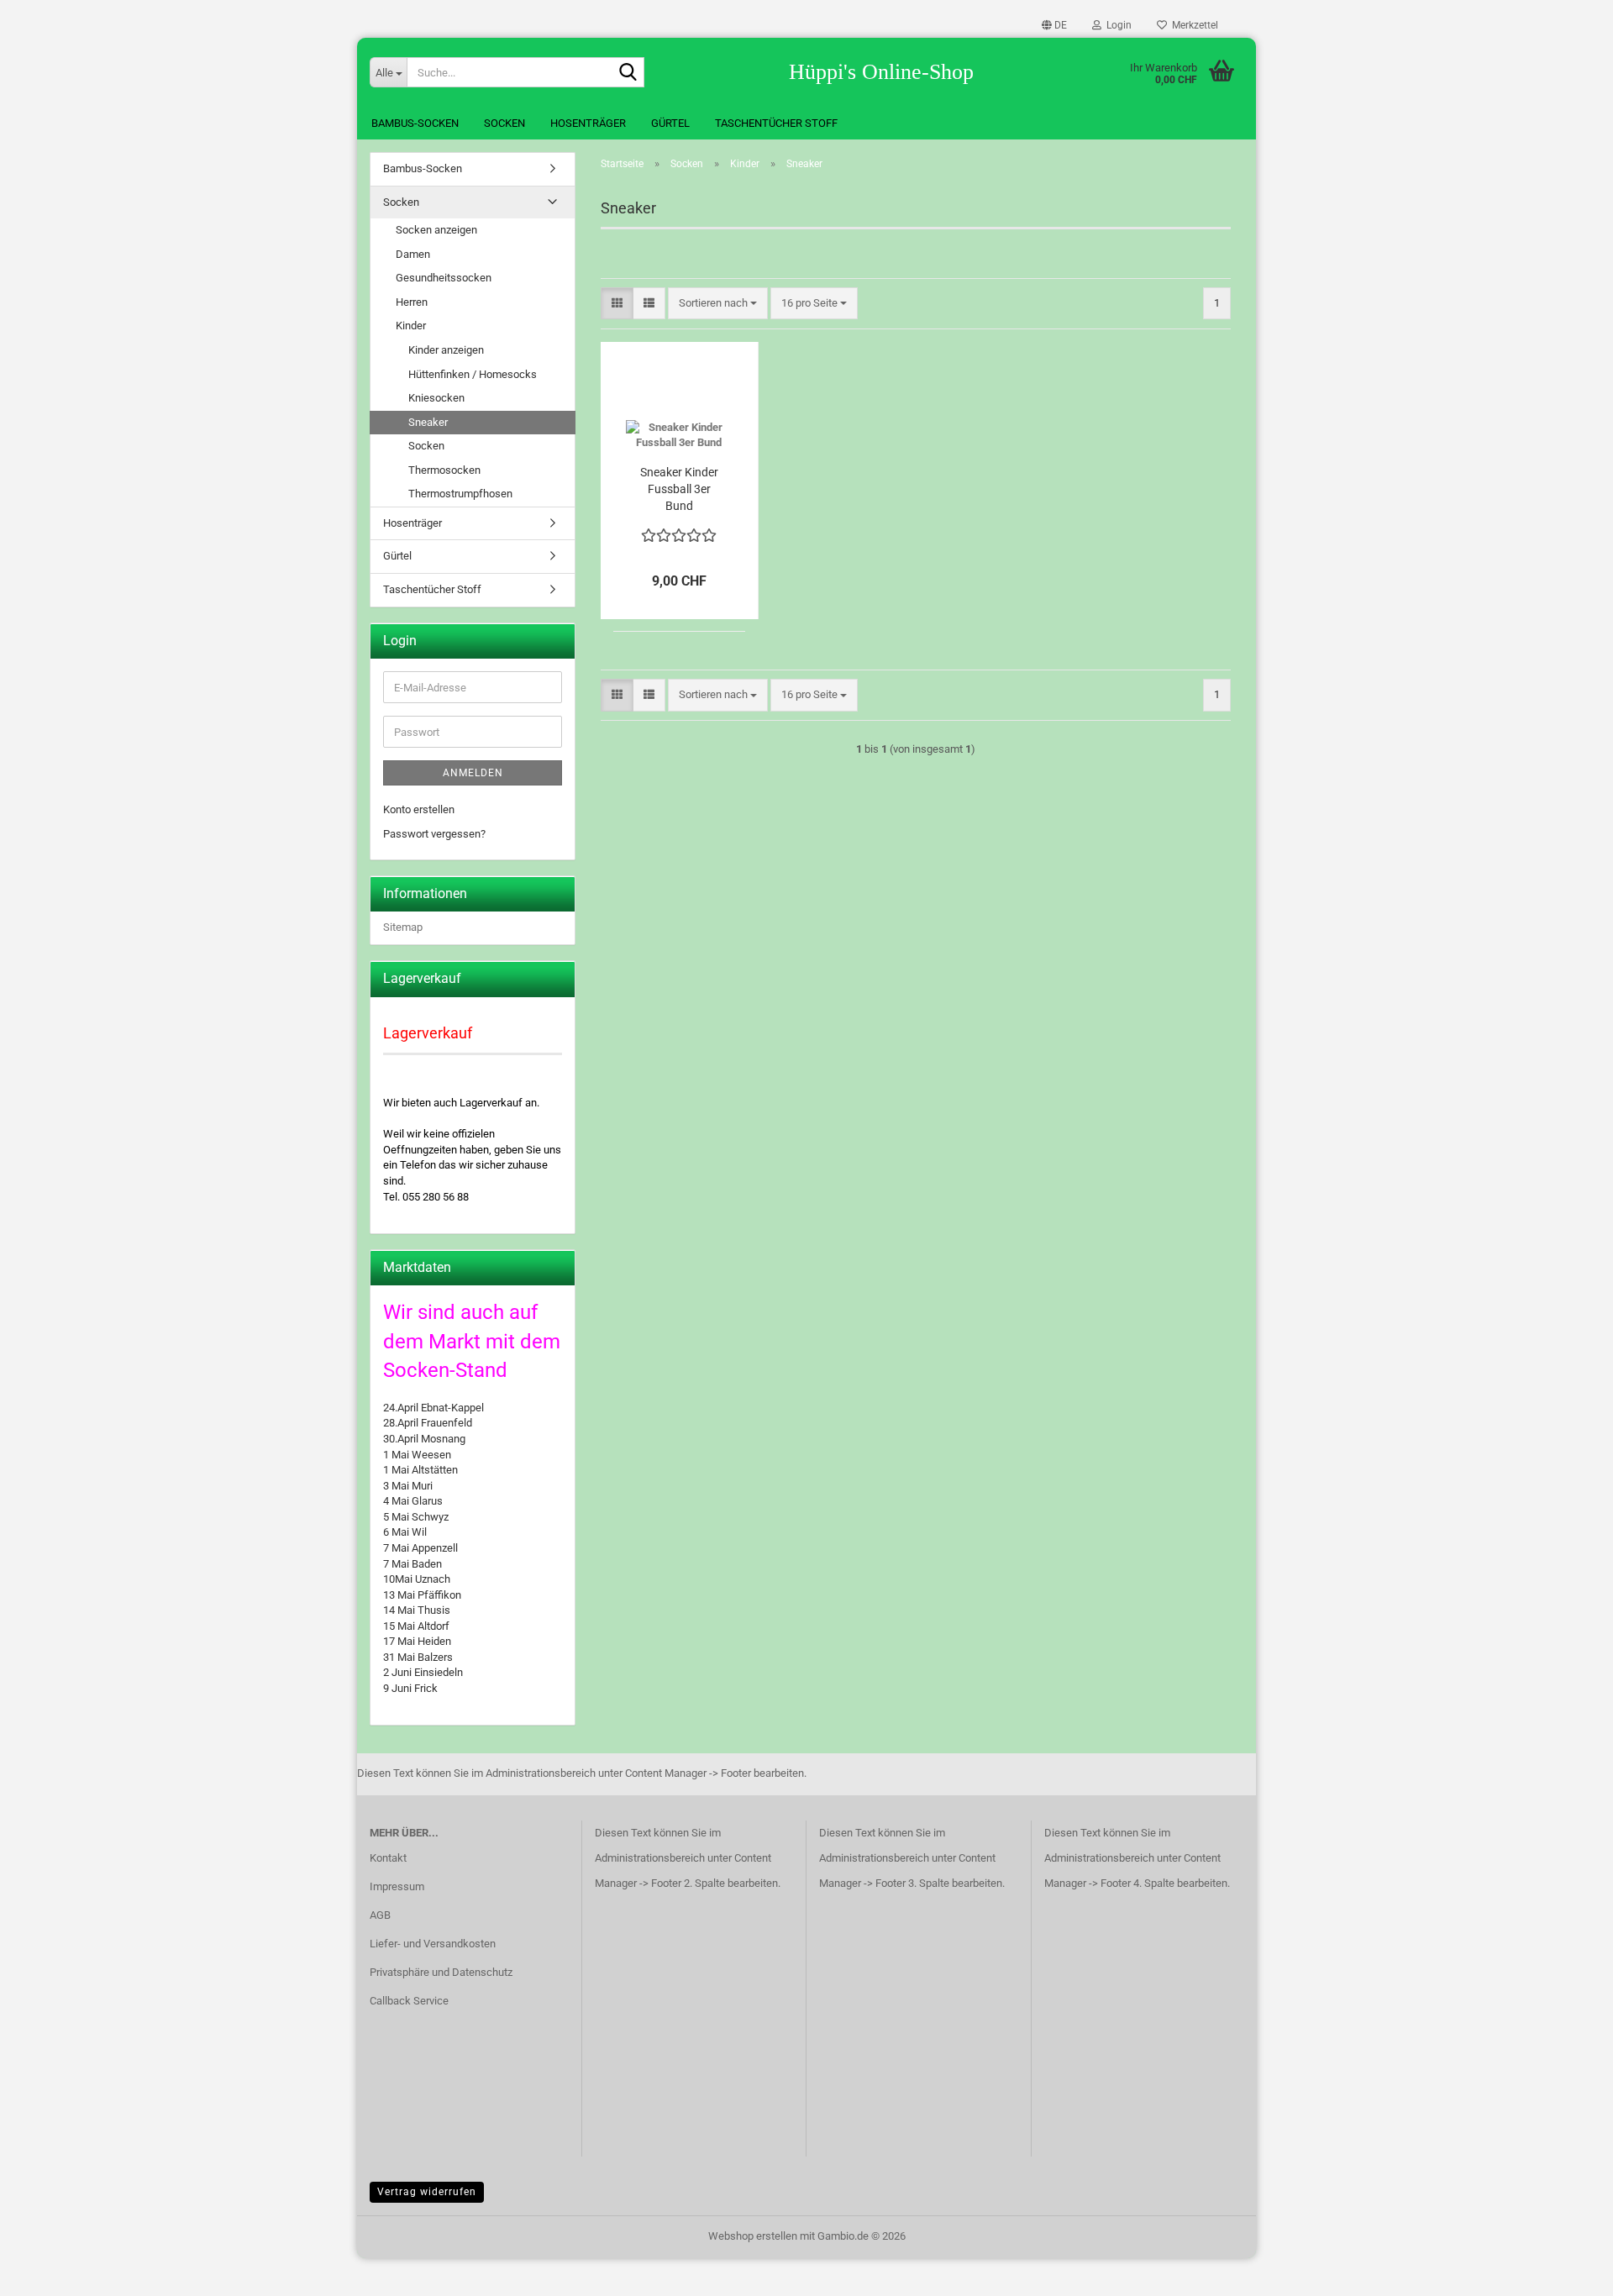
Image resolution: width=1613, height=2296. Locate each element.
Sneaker (428, 422)
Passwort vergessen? (434, 834)
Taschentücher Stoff (776, 123)
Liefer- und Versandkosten (433, 1944)
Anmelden (473, 773)
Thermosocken (444, 470)
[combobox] (718, 304)
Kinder (411, 326)
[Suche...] (628, 73)
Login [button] (1116, 25)
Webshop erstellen (753, 2236)
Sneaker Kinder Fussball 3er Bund (679, 489)
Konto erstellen (419, 809)
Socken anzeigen (436, 230)
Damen (413, 254)
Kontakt (388, 1858)
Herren (412, 302)
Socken (504, 123)
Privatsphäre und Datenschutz (441, 1972)
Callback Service (409, 2001)
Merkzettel (1193, 25)
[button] (1054, 25)
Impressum (397, 1886)
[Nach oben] (1567, 2271)
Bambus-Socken (415, 123)
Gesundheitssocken (444, 278)
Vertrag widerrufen (427, 2192)
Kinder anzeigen (446, 350)
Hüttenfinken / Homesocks (473, 374)
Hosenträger (588, 123)
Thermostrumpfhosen (460, 494)
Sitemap (403, 927)
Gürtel (670, 123)
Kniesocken (436, 398)
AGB (380, 1915)
